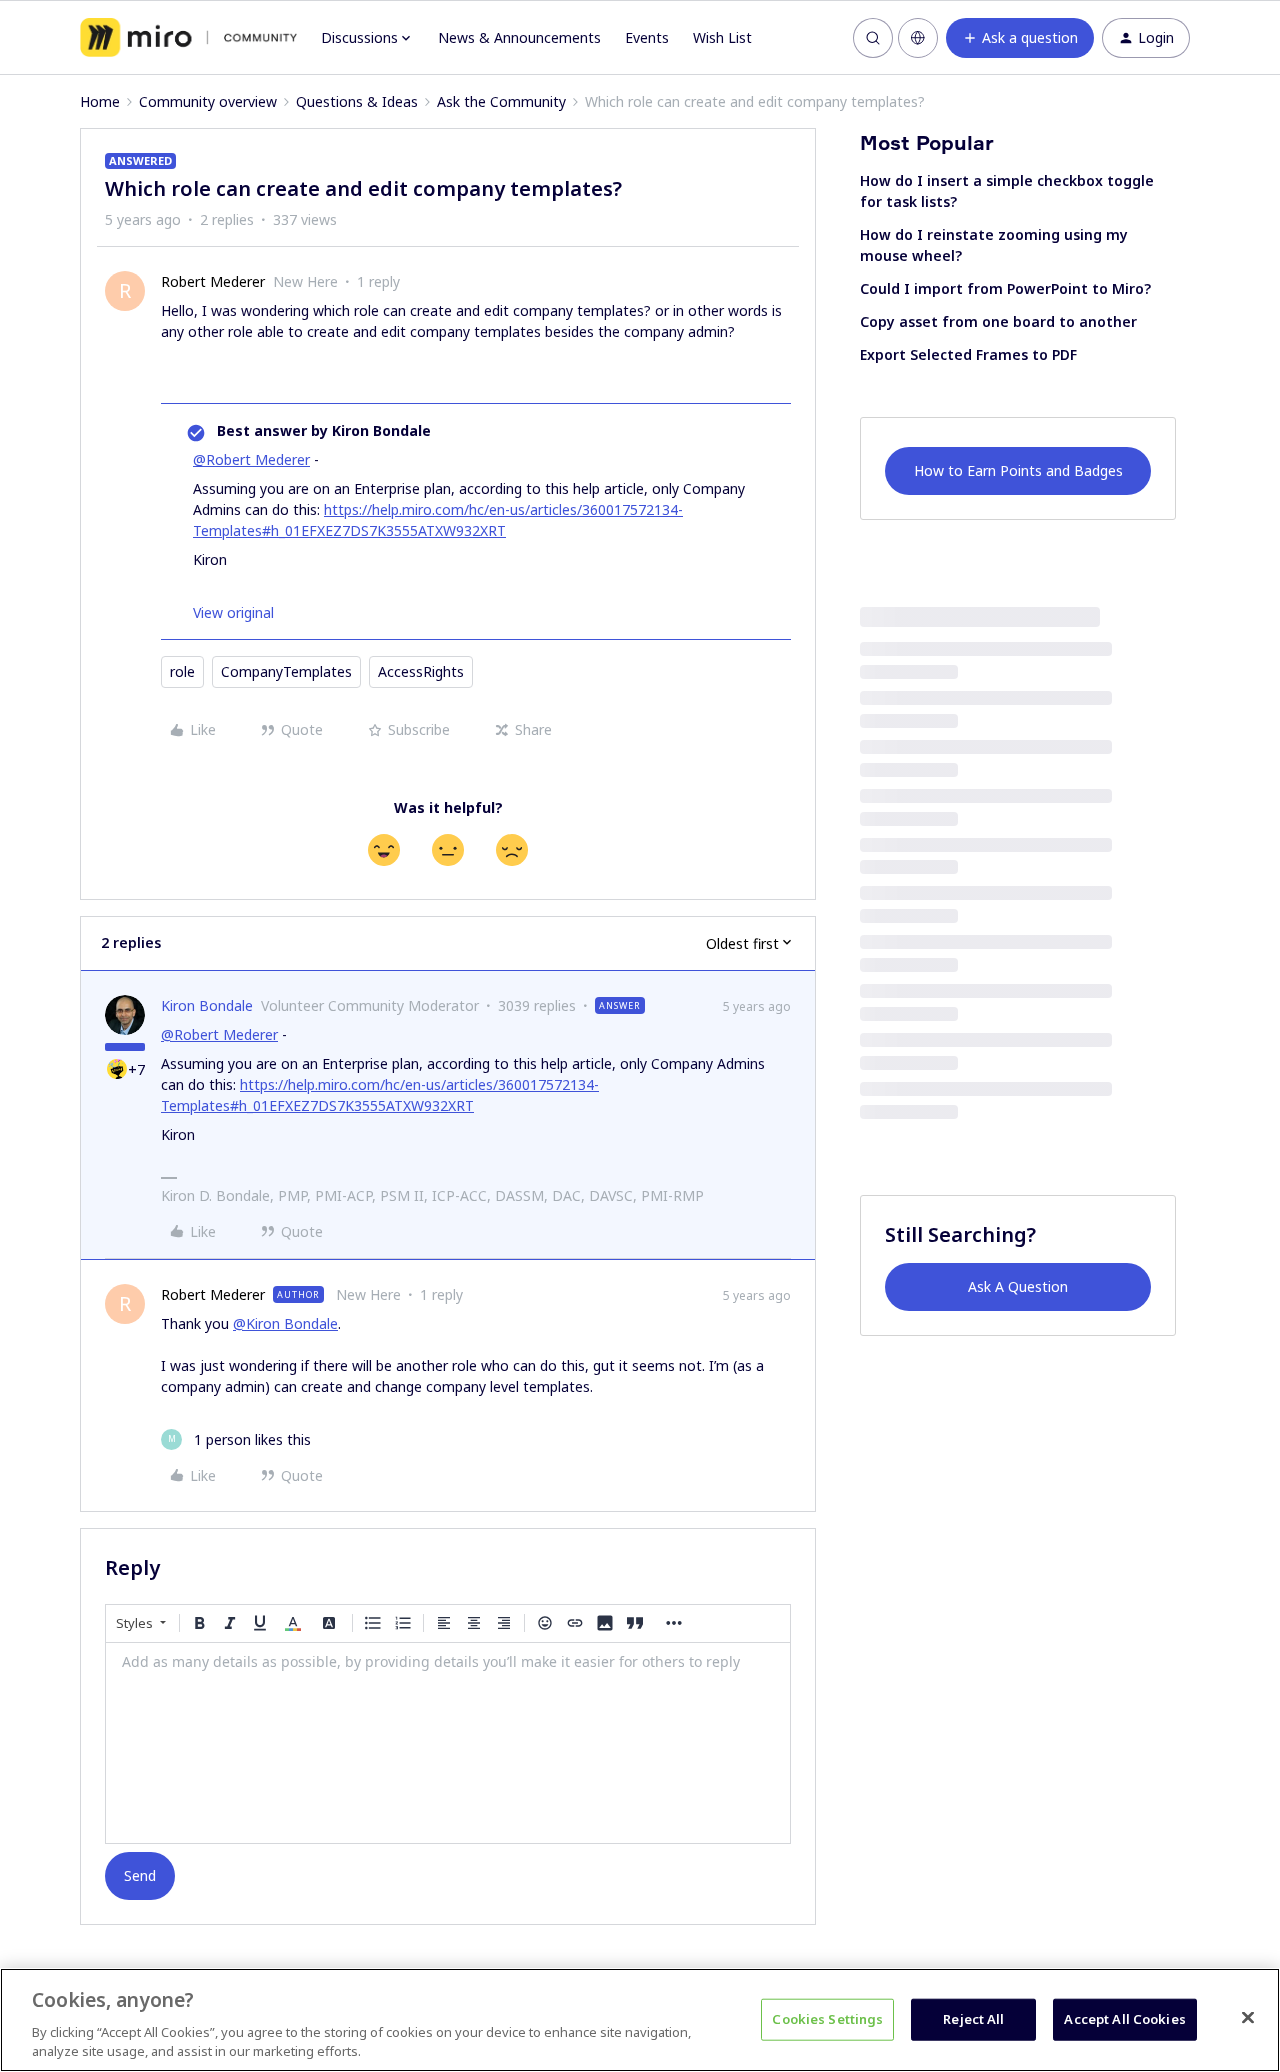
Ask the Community (501, 101)
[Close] (1248, 2018)
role (182, 671)
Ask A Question (1018, 1286)
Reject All (973, 2019)
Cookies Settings (827, 2019)
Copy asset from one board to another (998, 321)
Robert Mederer (213, 281)
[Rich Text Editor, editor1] (448, 1743)
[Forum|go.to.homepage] (188, 38)
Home (100, 101)
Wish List (722, 37)
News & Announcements (519, 37)
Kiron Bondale (207, 1005)
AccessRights (421, 671)
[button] (1020, 38)
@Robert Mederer (251, 459)
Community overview (208, 101)
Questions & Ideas (357, 101)
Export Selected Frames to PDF (968, 354)
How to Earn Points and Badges (1018, 470)
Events (647, 37)
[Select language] (918, 38)
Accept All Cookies (1124, 2019)
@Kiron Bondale (285, 1323)
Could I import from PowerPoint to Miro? (1005, 288)
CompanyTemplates (286, 671)
